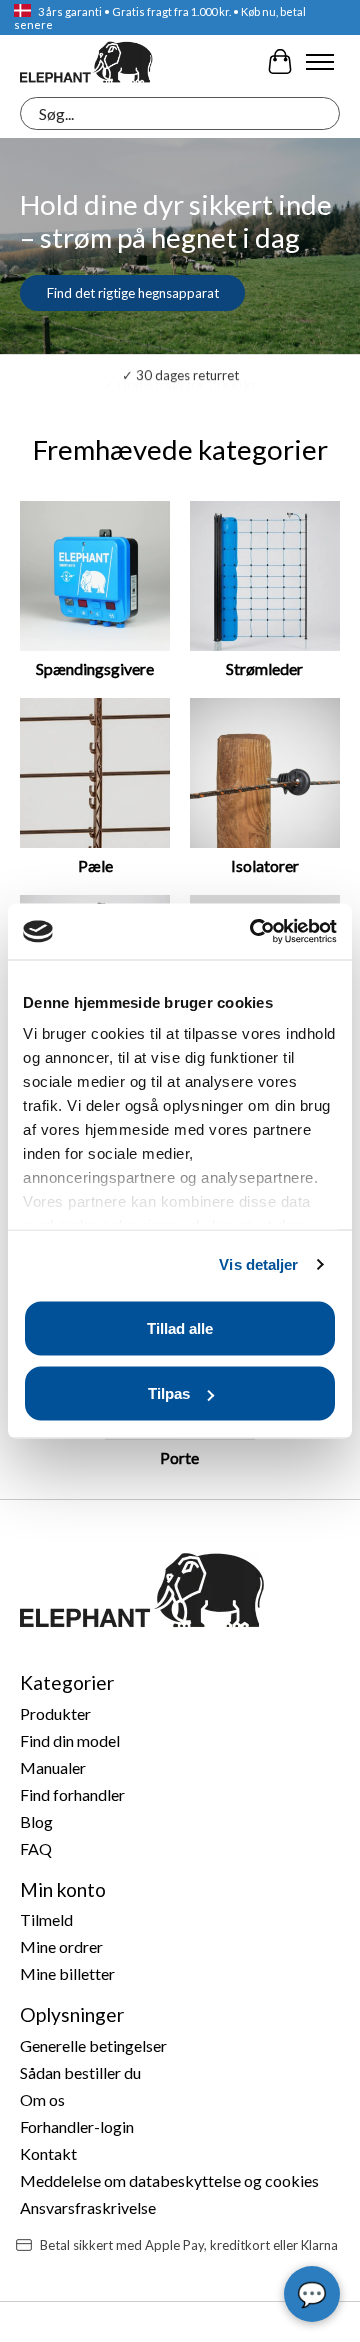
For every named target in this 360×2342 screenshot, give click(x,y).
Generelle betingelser (93, 2045)
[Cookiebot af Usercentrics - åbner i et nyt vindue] (254, 932)
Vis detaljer (258, 1264)
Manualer (53, 1767)
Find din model (70, 1740)
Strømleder (264, 668)
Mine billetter (67, 1973)
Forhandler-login (77, 2126)
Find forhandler (72, 1794)
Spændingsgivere (95, 668)
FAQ (36, 1848)
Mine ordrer (61, 1946)
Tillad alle (180, 1327)
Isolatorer (265, 865)
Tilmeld (46, 1919)
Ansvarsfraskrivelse (88, 2207)
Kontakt (48, 2153)
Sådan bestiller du (80, 2072)
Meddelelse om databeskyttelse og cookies (169, 2180)
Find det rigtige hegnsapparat (133, 293)
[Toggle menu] (320, 62)
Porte (179, 1457)
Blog (36, 1821)
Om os (42, 2099)
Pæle (95, 865)
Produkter (55, 1713)
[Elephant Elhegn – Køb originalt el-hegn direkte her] (86, 61)
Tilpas (169, 1393)
